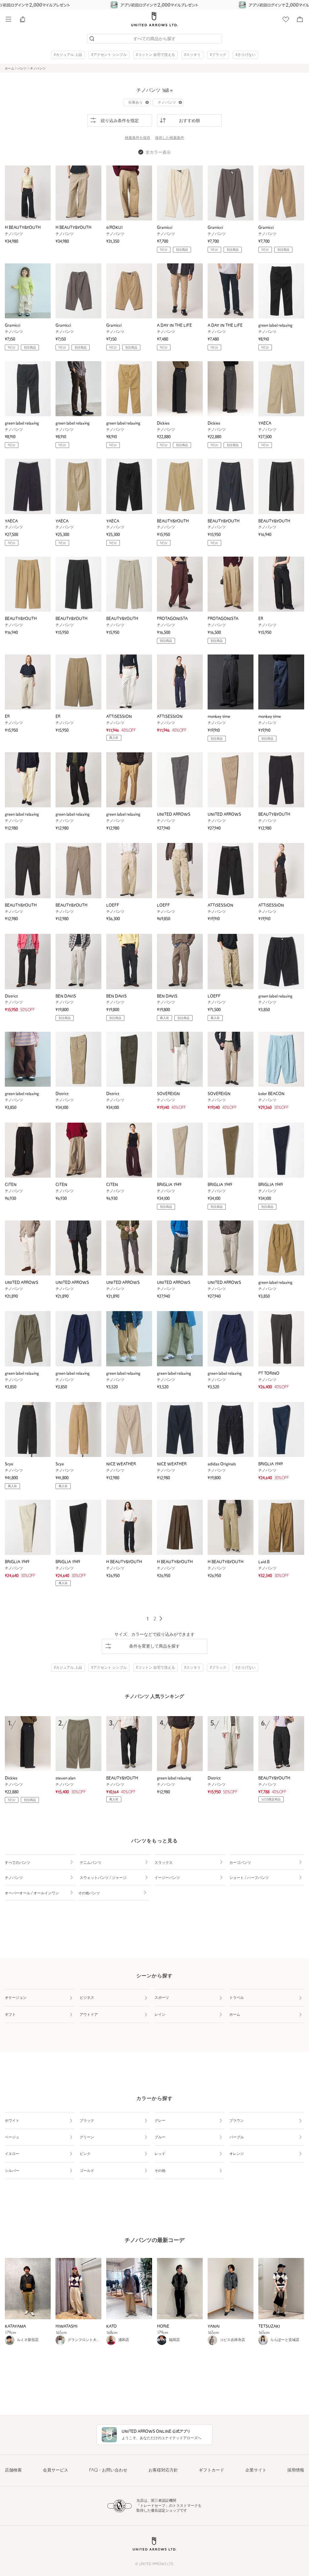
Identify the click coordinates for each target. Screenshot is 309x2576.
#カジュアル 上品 (68, 55)
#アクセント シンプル (109, 55)
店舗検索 (13, 2470)
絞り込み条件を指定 (120, 121)
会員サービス (56, 2470)
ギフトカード (212, 2470)
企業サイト (256, 2470)
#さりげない (245, 55)
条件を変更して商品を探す (154, 1647)
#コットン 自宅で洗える (155, 55)
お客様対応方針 (163, 2470)
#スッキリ (192, 55)
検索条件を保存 (138, 138)
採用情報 (296, 2470)
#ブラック (218, 55)
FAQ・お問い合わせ (108, 2470)
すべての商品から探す (154, 39)
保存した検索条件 (170, 138)
